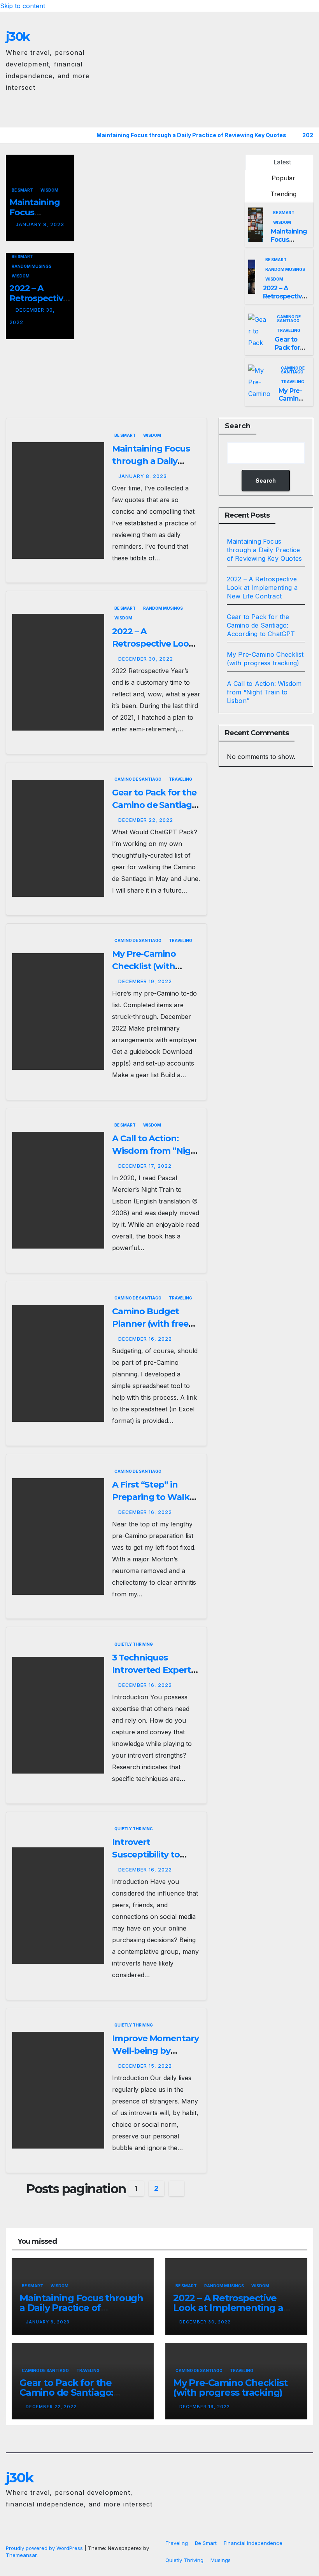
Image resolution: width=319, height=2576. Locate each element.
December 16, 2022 (145, 1339)
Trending (282, 194)
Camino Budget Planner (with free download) (150, 1324)
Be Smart (22, 190)
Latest (282, 162)
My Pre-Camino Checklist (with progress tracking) (151, 966)
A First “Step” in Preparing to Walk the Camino (151, 1497)
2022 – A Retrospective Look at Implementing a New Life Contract (262, 588)
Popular (282, 178)
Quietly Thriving (134, 1644)
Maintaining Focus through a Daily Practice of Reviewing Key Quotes (265, 550)
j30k (18, 37)
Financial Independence (253, 2543)
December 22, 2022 (146, 820)
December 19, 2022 (145, 981)
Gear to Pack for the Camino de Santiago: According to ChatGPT (261, 625)
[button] (291, 115)
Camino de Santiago (289, 319)
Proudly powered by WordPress (45, 2548)
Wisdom (49, 190)
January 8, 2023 (40, 224)
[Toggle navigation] (306, 115)
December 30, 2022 (146, 659)
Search (238, 426)
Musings (221, 2560)
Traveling (289, 330)
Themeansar (21, 2555)
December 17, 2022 (145, 1166)
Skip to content (23, 6)
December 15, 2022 (145, 2066)
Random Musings (32, 266)
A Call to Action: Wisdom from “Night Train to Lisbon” (156, 1151)
